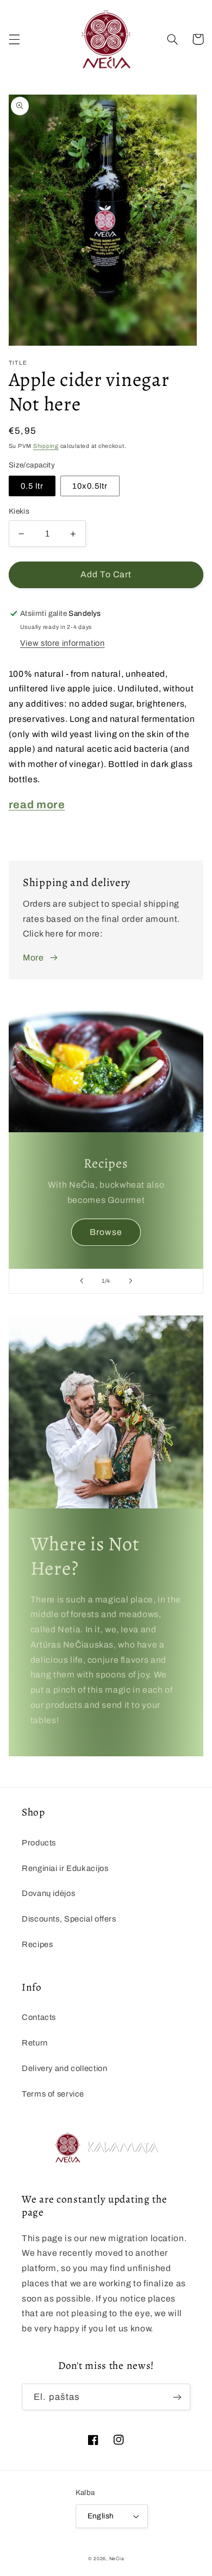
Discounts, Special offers (69, 1919)
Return (35, 2043)
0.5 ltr (32, 486)
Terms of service (53, 2094)
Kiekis (19, 511)
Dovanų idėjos (48, 1893)
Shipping (46, 446)
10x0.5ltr (90, 486)
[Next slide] (130, 1281)
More (33, 958)
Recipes (37, 1944)
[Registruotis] (177, 2397)
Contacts (39, 2017)
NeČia (117, 2559)
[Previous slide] (82, 1281)
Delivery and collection (65, 2068)
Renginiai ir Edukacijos (65, 1868)
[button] (14, 39)
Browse (106, 1232)
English (101, 2516)
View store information (63, 643)
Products (39, 1843)
